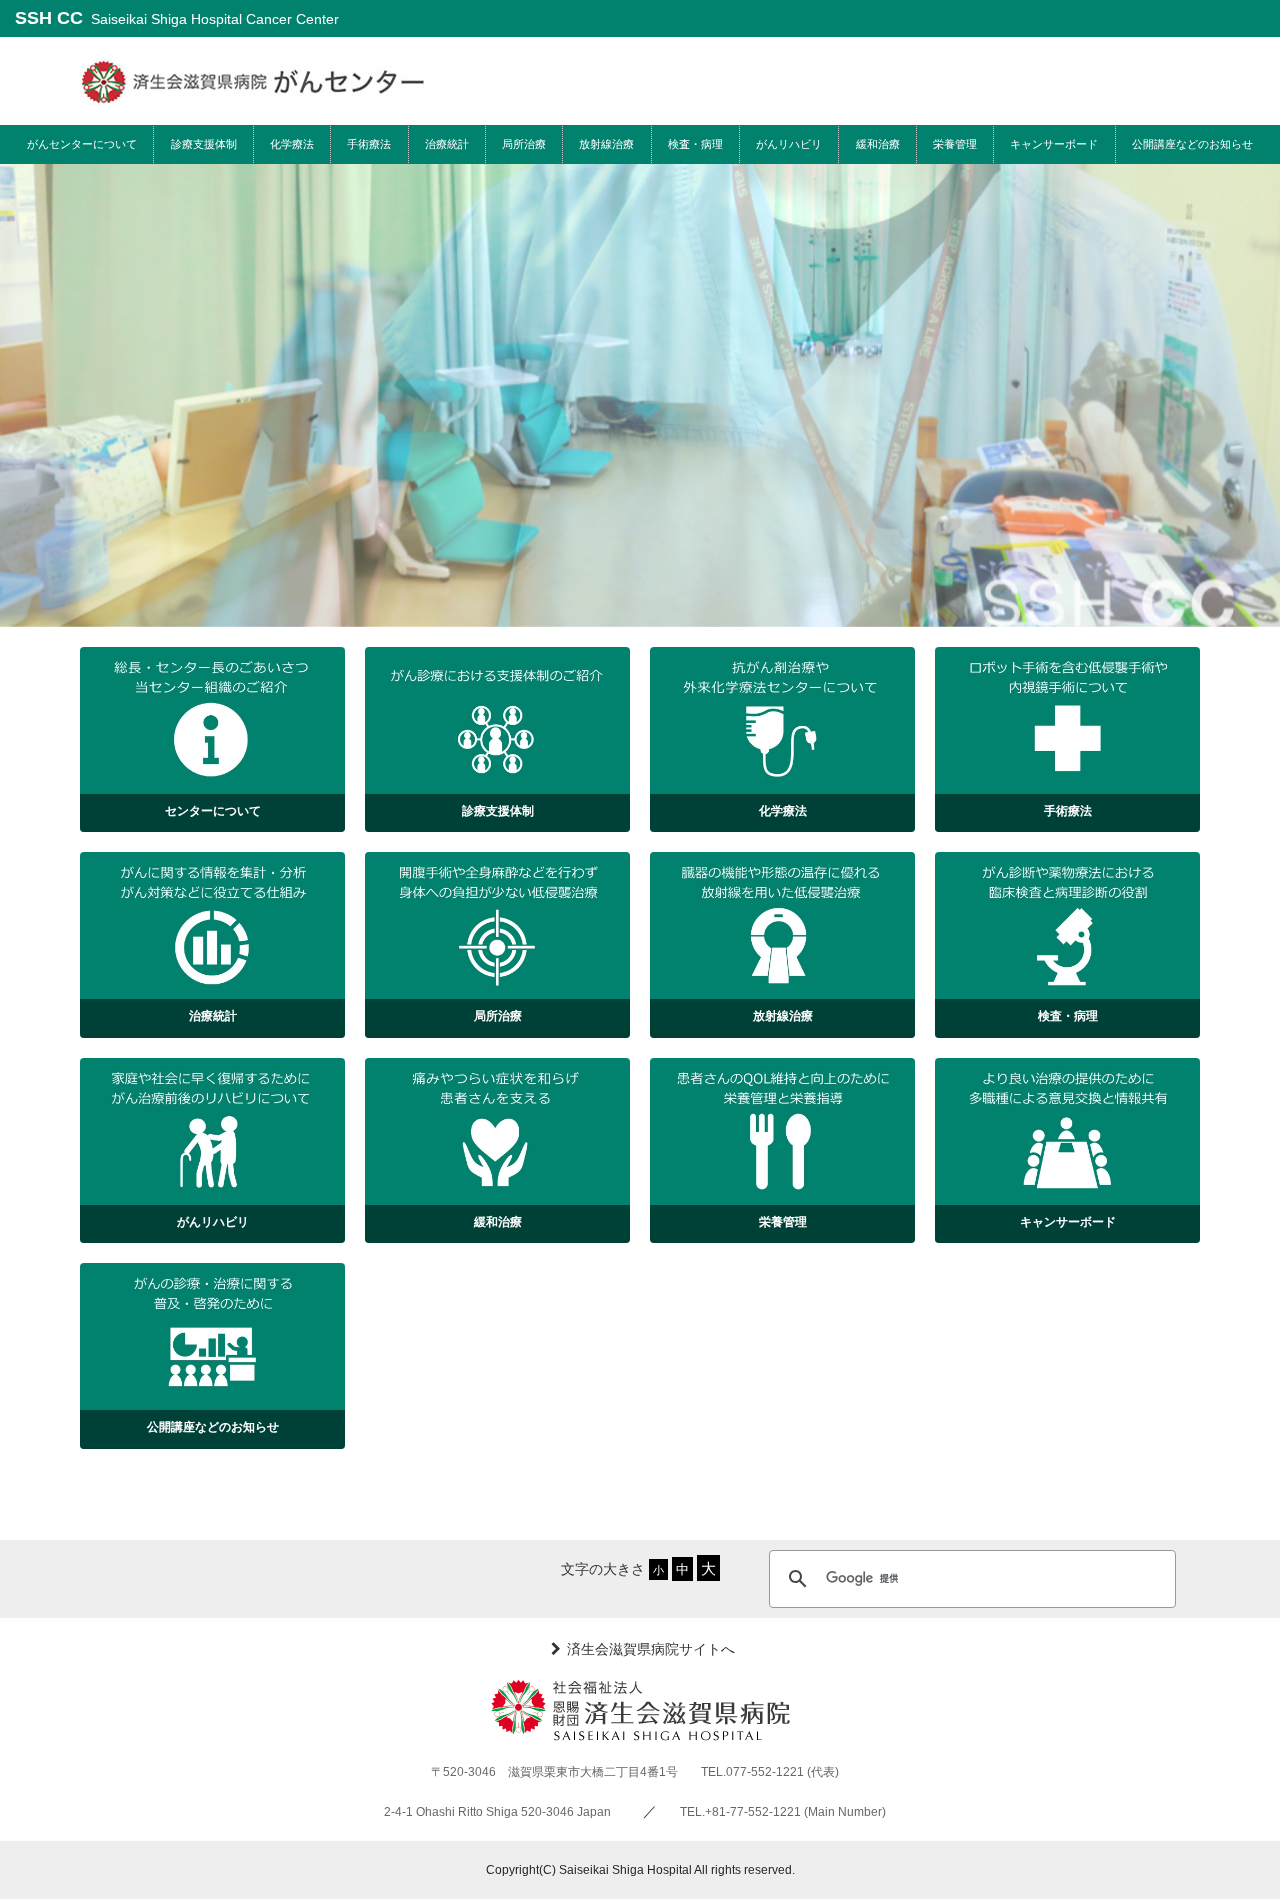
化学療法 (292, 144)
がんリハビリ (789, 144)
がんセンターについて (82, 144)
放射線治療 (606, 144)
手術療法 (369, 144)
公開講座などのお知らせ (1192, 144)
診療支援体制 (204, 144)
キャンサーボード (1054, 144)
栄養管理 (955, 144)
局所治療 (524, 144)
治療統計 (447, 144)
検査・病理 (695, 144)
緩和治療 (878, 144)
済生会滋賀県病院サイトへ (651, 1648)
